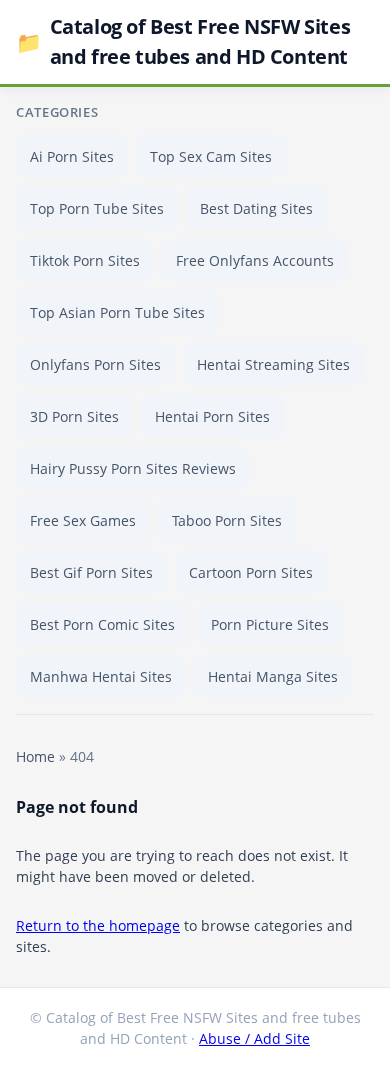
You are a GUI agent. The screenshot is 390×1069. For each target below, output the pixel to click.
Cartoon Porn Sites (251, 572)
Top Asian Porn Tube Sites (117, 312)
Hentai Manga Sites (273, 676)
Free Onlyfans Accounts (255, 260)
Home (35, 756)
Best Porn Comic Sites (102, 624)
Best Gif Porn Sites (91, 572)
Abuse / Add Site (254, 1038)
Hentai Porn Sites (212, 416)
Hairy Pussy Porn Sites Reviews (133, 468)
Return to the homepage (98, 925)
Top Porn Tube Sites (97, 208)
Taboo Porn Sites (227, 520)
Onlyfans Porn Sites (95, 364)
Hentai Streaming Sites (273, 364)
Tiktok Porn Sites (85, 260)
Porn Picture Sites (270, 624)
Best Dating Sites (256, 208)
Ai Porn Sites (72, 156)
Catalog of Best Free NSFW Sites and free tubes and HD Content (183, 41)
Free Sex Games (83, 520)
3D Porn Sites (74, 416)
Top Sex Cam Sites (211, 156)
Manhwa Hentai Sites (101, 676)
